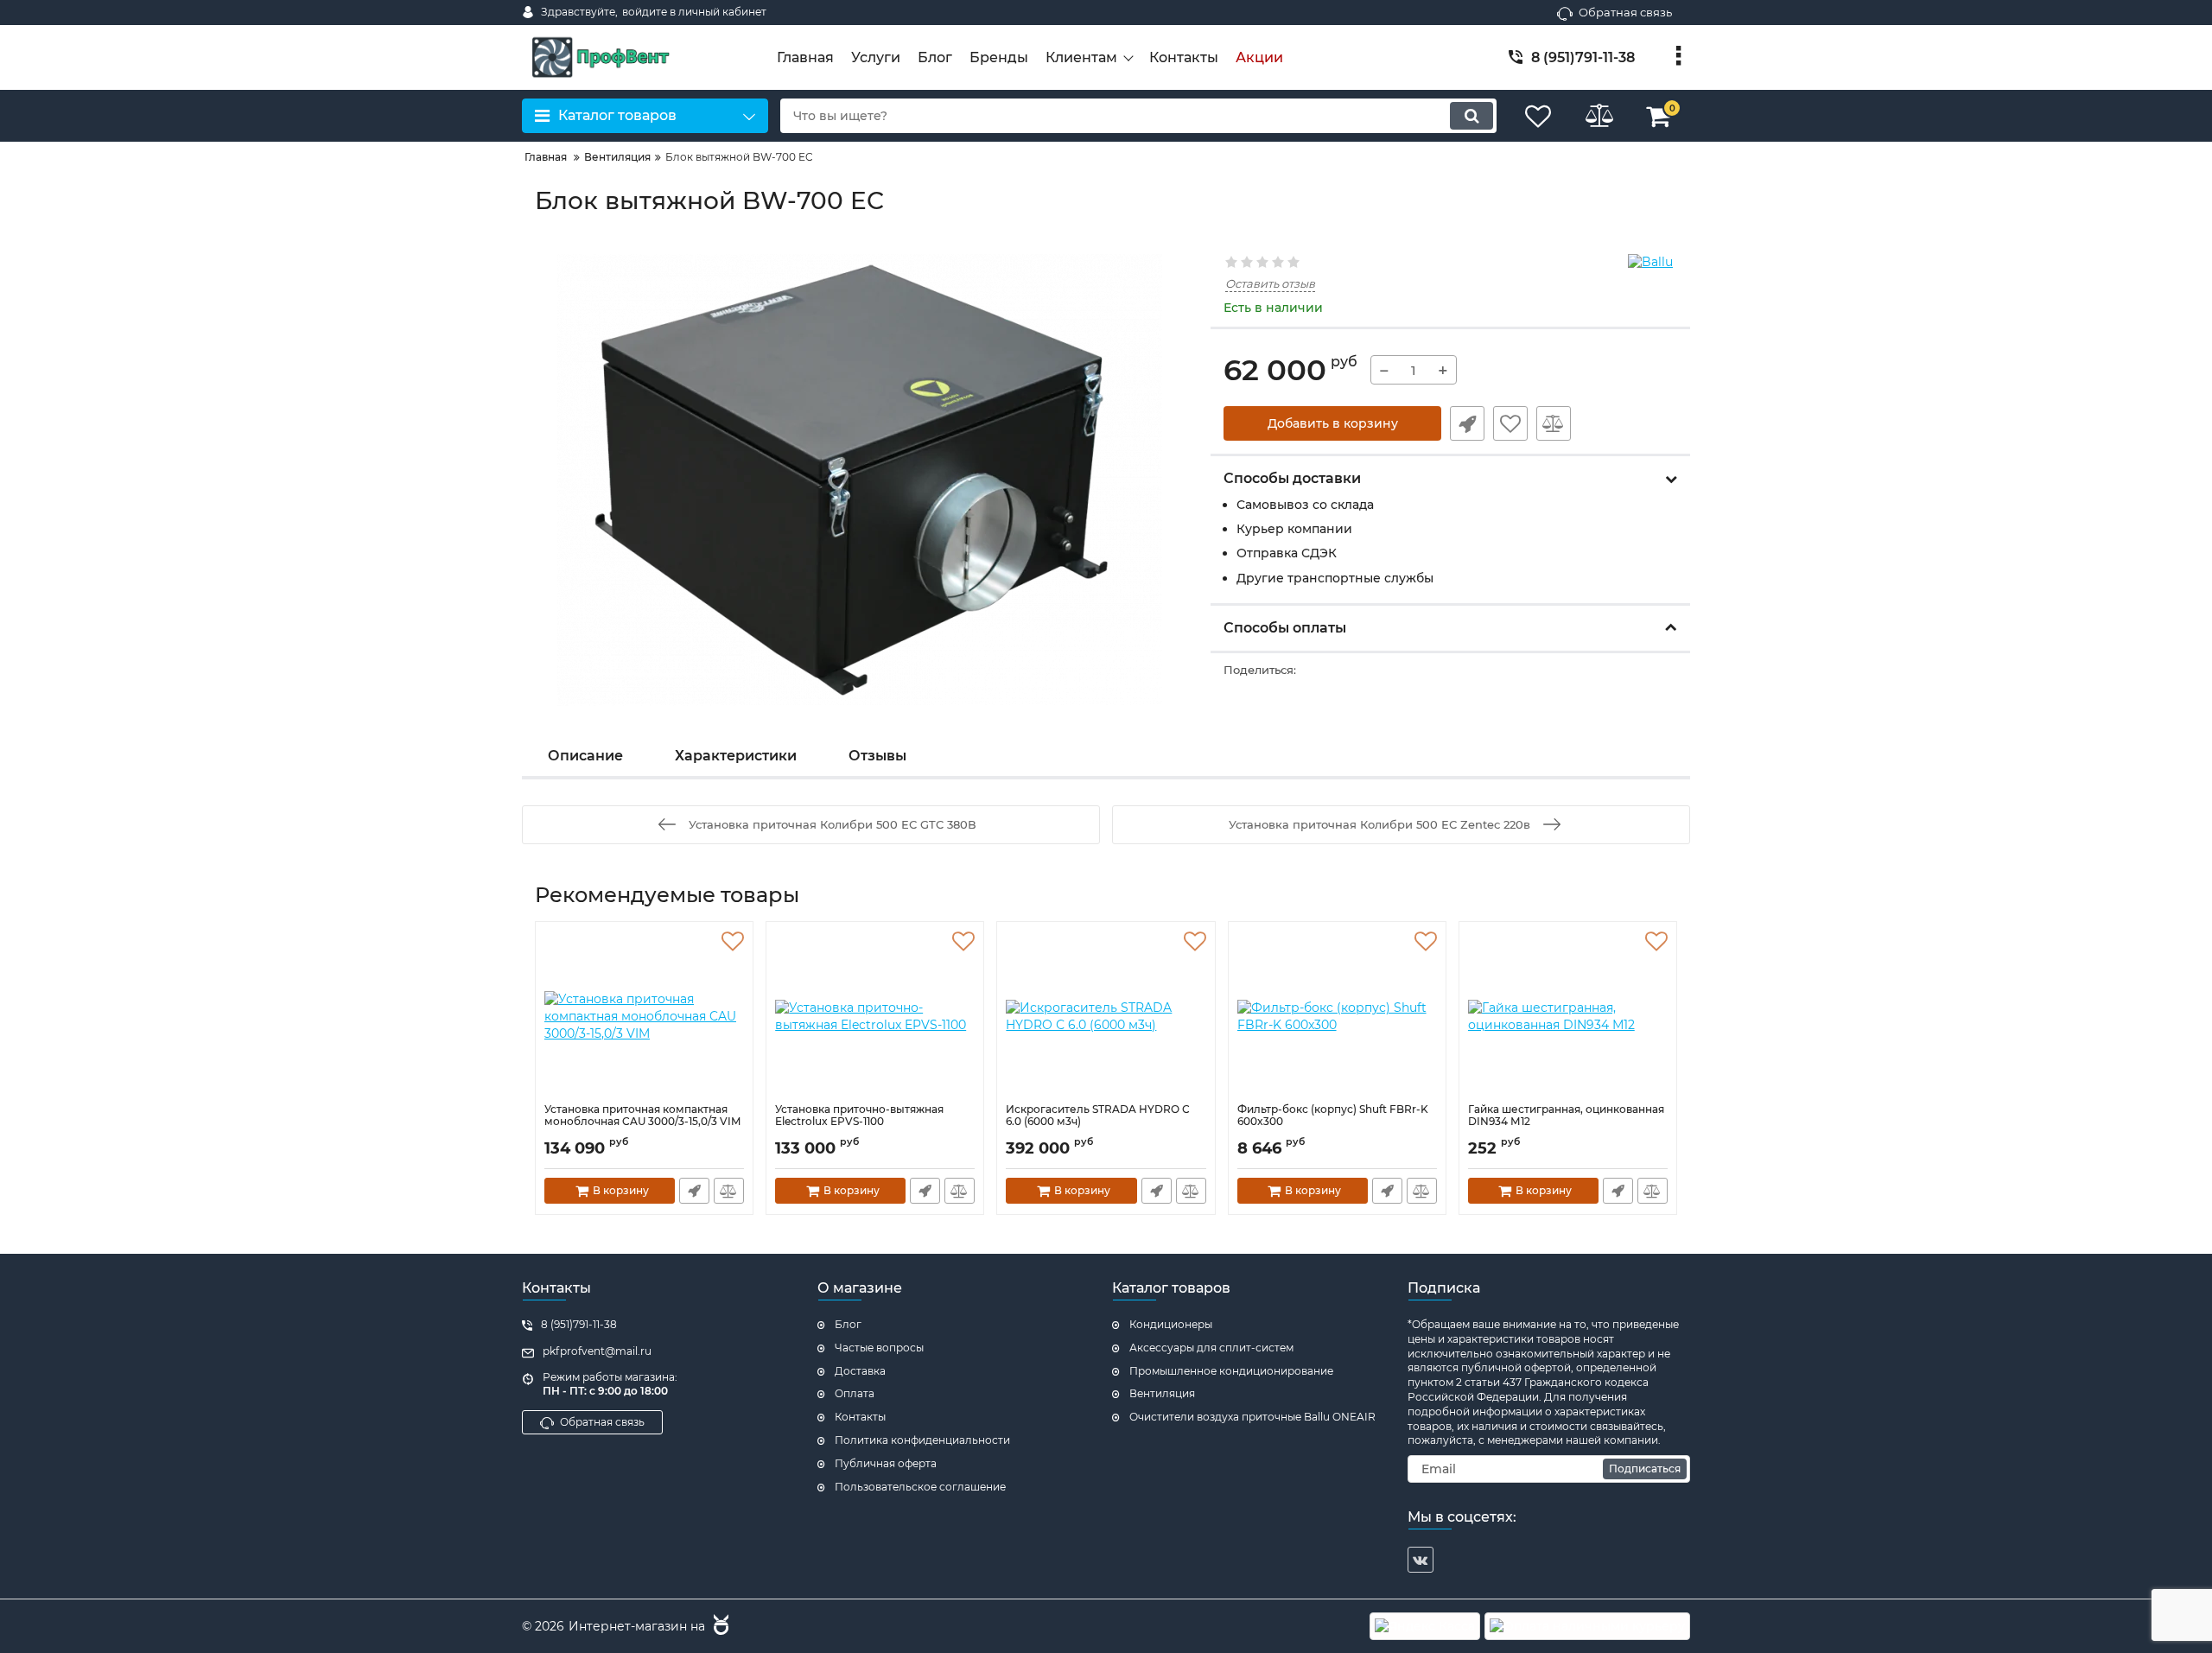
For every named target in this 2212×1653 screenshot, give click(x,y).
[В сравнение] (1554, 423)
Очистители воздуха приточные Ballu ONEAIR (1252, 1417)
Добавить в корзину (1333, 423)
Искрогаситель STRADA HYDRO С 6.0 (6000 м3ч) (1098, 1116)
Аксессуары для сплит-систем (1211, 1348)
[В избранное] (1510, 423)
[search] (1471, 116)
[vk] (1421, 1560)
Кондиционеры (1171, 1324)
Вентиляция (1162, 1393)
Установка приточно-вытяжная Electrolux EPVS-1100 (859, 1116)
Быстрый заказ (1467, 423)
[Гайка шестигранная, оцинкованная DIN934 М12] (1568, 1017)
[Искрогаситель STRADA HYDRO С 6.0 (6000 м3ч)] (1106, 1017)
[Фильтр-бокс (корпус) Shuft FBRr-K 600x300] (1337, 1017)
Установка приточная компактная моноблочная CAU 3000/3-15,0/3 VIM (642, 1116)
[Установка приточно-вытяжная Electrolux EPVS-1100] (875, 1017)
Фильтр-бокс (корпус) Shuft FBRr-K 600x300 (1333, 1116)
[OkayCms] (719, 1627)
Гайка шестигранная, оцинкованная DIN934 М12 (1566, 1116)
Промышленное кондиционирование (1231, 1371)
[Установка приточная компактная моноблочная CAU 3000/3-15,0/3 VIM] (644, 1017)
